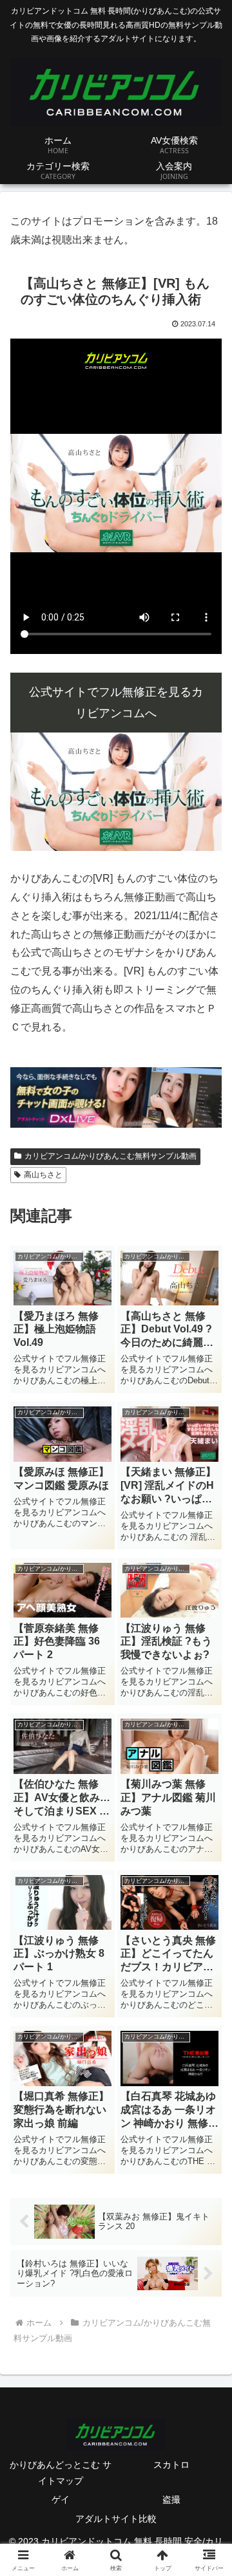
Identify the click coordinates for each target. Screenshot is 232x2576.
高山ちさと (43, 1175)
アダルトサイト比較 (116, 2519)
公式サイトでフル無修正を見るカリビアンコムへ (116, 702)
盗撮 (171, 2499)
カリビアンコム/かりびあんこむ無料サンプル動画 (111, 1156)
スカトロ (171, 2465)
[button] (207, 1923)
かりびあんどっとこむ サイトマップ (61, 2473)
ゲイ (61, 2499)
